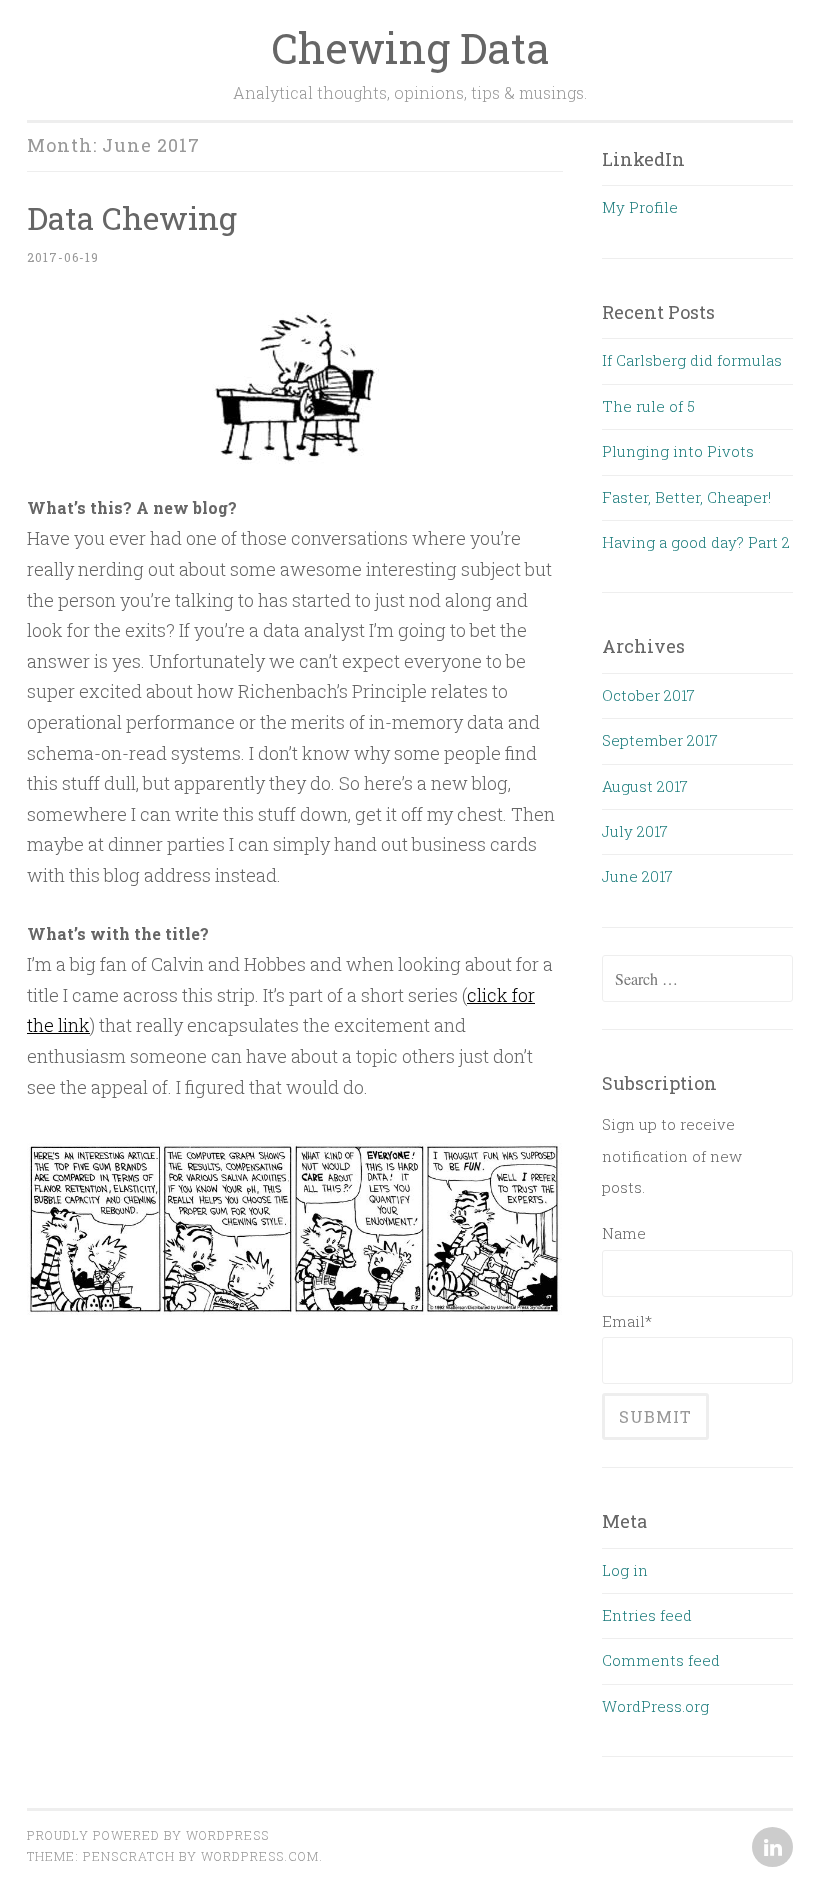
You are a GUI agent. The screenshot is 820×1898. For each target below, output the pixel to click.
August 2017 (645, 786)
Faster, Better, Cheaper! (686, 497)
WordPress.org (655, 1706)
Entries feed (647, 1615)
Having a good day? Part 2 (696, 542)
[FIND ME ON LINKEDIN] (770, 1848)
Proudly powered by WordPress (148, 1835)
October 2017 (648, 695)
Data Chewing (132, 217)
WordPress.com (260, 1856)
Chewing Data (410, 47)
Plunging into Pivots (678, 451)
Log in (625, 1570)
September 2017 (660, 740)
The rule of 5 (648, 406)
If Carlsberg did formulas (692, 360)
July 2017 (635, 831)
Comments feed (661, 1660)
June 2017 (637, 876)
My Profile (640, 207)
